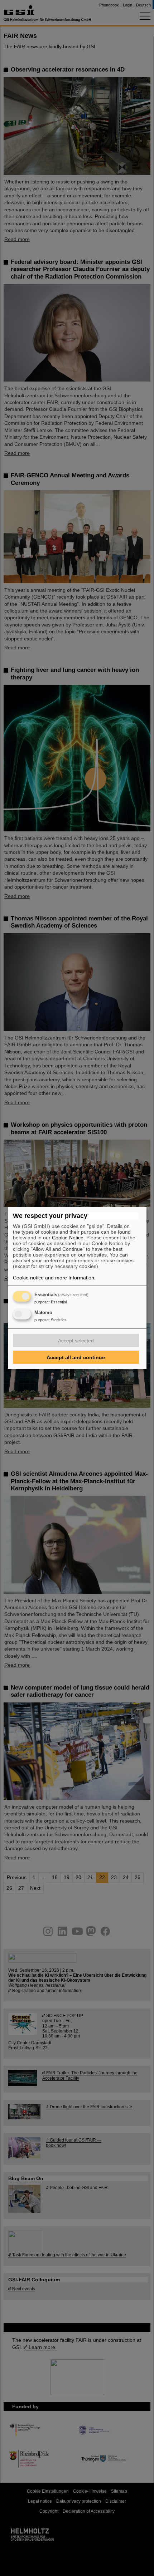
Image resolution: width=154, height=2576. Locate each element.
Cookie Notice (68, 1238)
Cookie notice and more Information (54, 1278)
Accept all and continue (76, 1357)
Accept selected (76, 1341)
